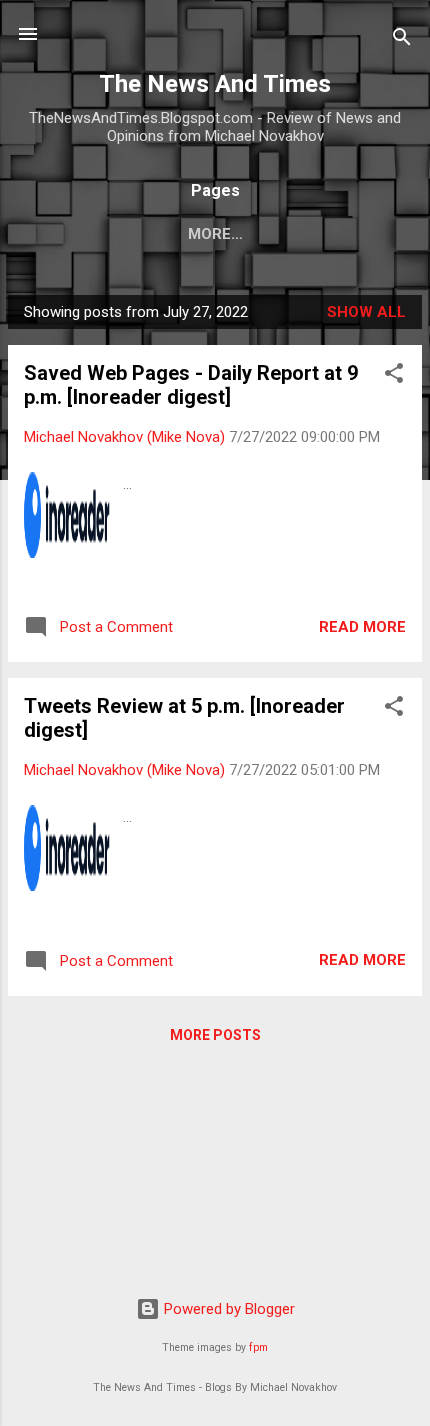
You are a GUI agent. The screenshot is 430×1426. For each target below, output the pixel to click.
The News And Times (215, 84)
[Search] (402, 40)
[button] (394, 376)
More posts (215, 1035)
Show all (366, 312)
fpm (258, 1347)
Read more (362, 627)
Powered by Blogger (227, 1309)
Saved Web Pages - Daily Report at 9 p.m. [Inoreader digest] (191, 385)
